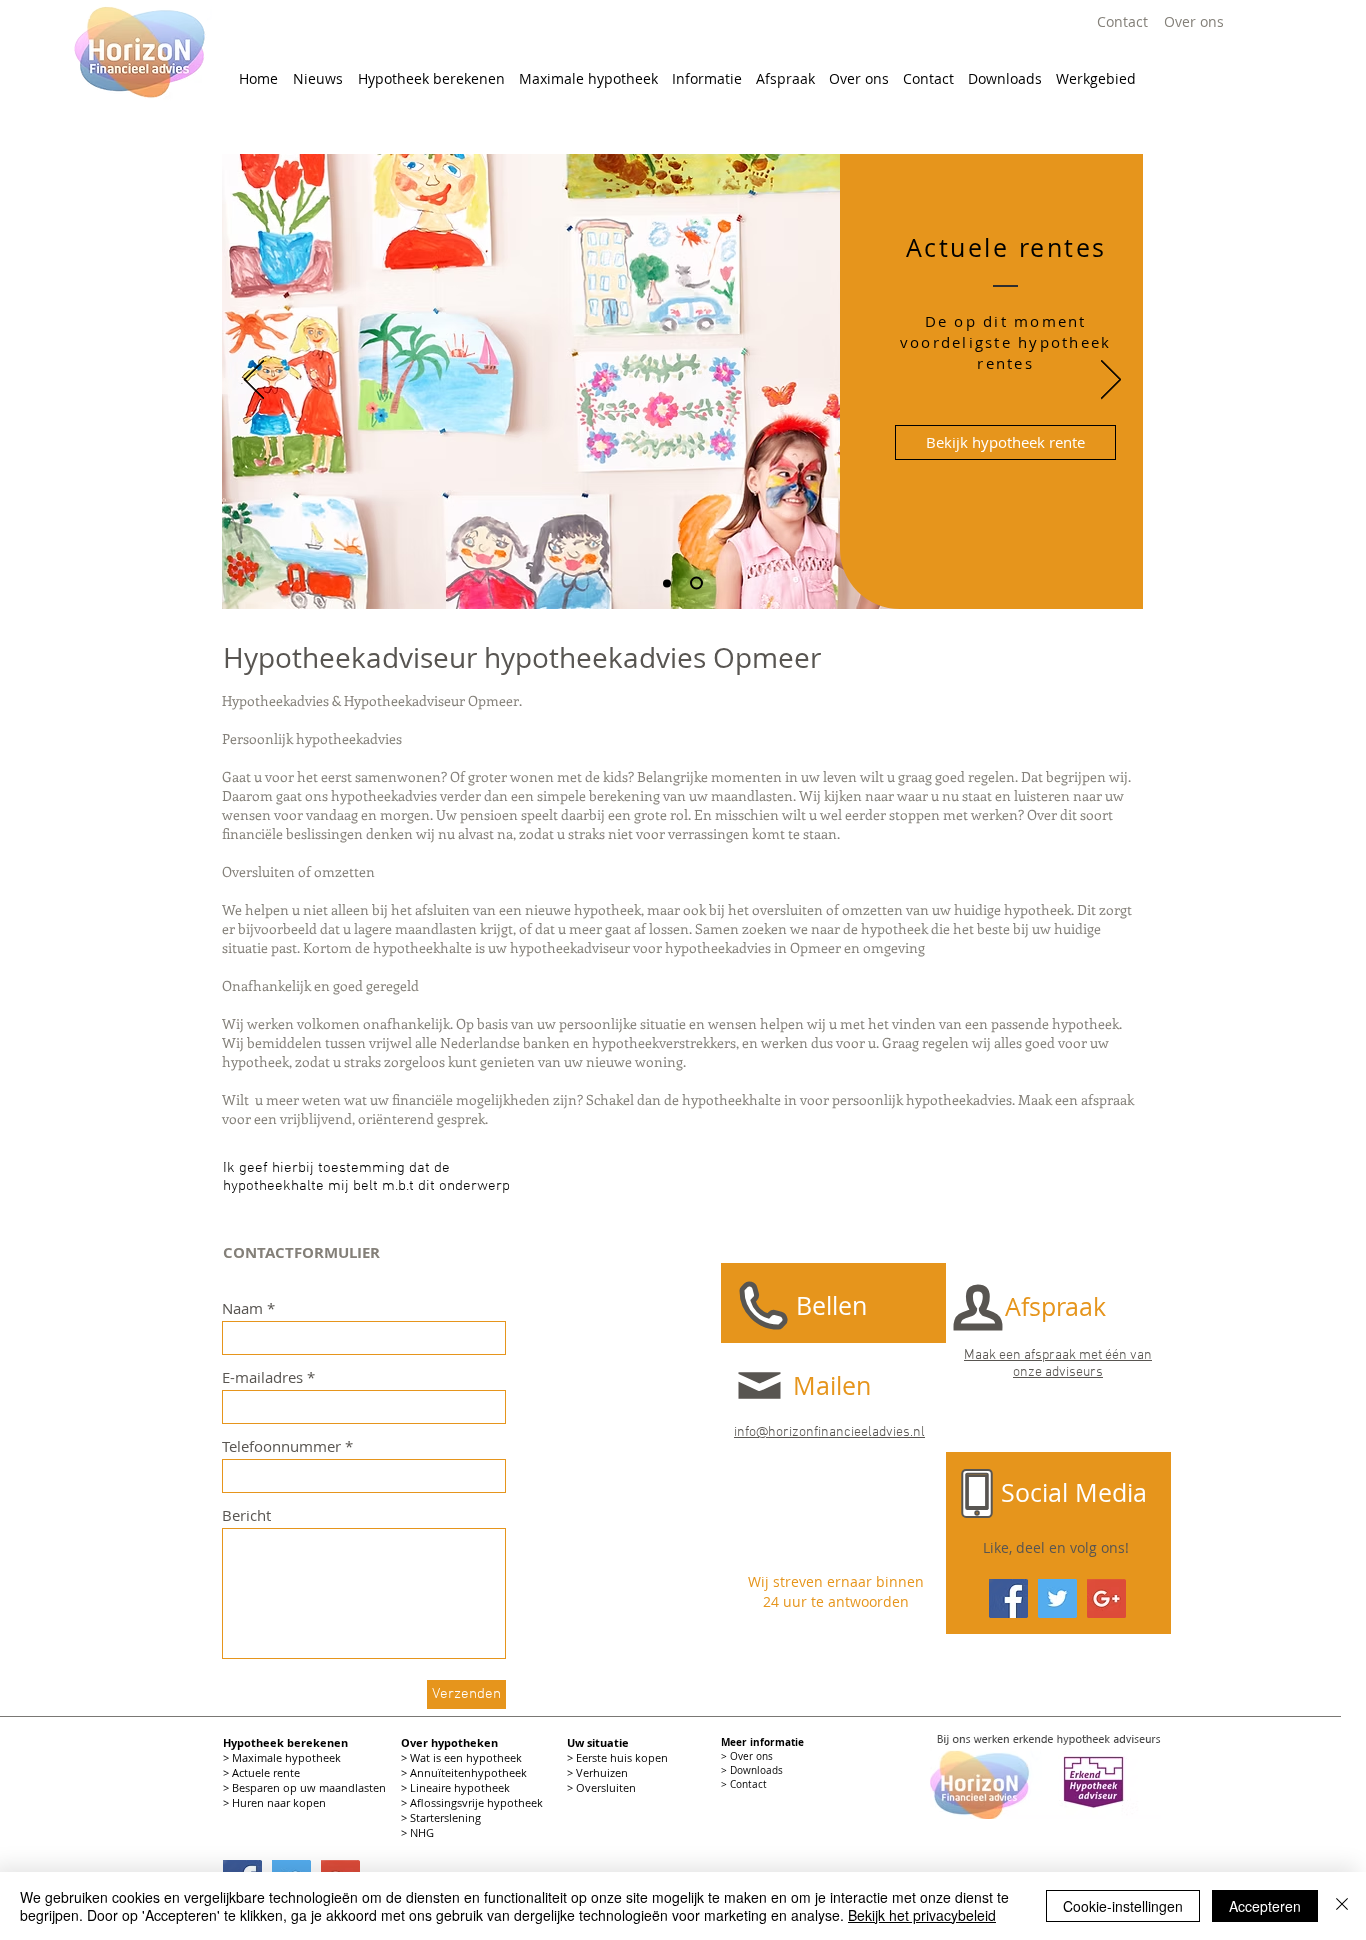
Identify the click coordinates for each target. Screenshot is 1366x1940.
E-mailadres (262, 1377)
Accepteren (1265, 1906)
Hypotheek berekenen (285, 1742)
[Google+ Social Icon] (1106, 1598)
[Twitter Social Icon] (1057, 1598)
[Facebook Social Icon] (1008, 1598)
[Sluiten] (1342, 1906)
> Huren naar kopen (276, 1802)
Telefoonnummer (281, 1446)
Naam (242, 1308)
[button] (431, 79)
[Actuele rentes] (699, 583)
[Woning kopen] (669, 583)
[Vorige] (254, 381)
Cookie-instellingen (1123, 1906)
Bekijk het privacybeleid (922, 1915)
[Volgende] (1111, 381)
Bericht (246, 1515)
